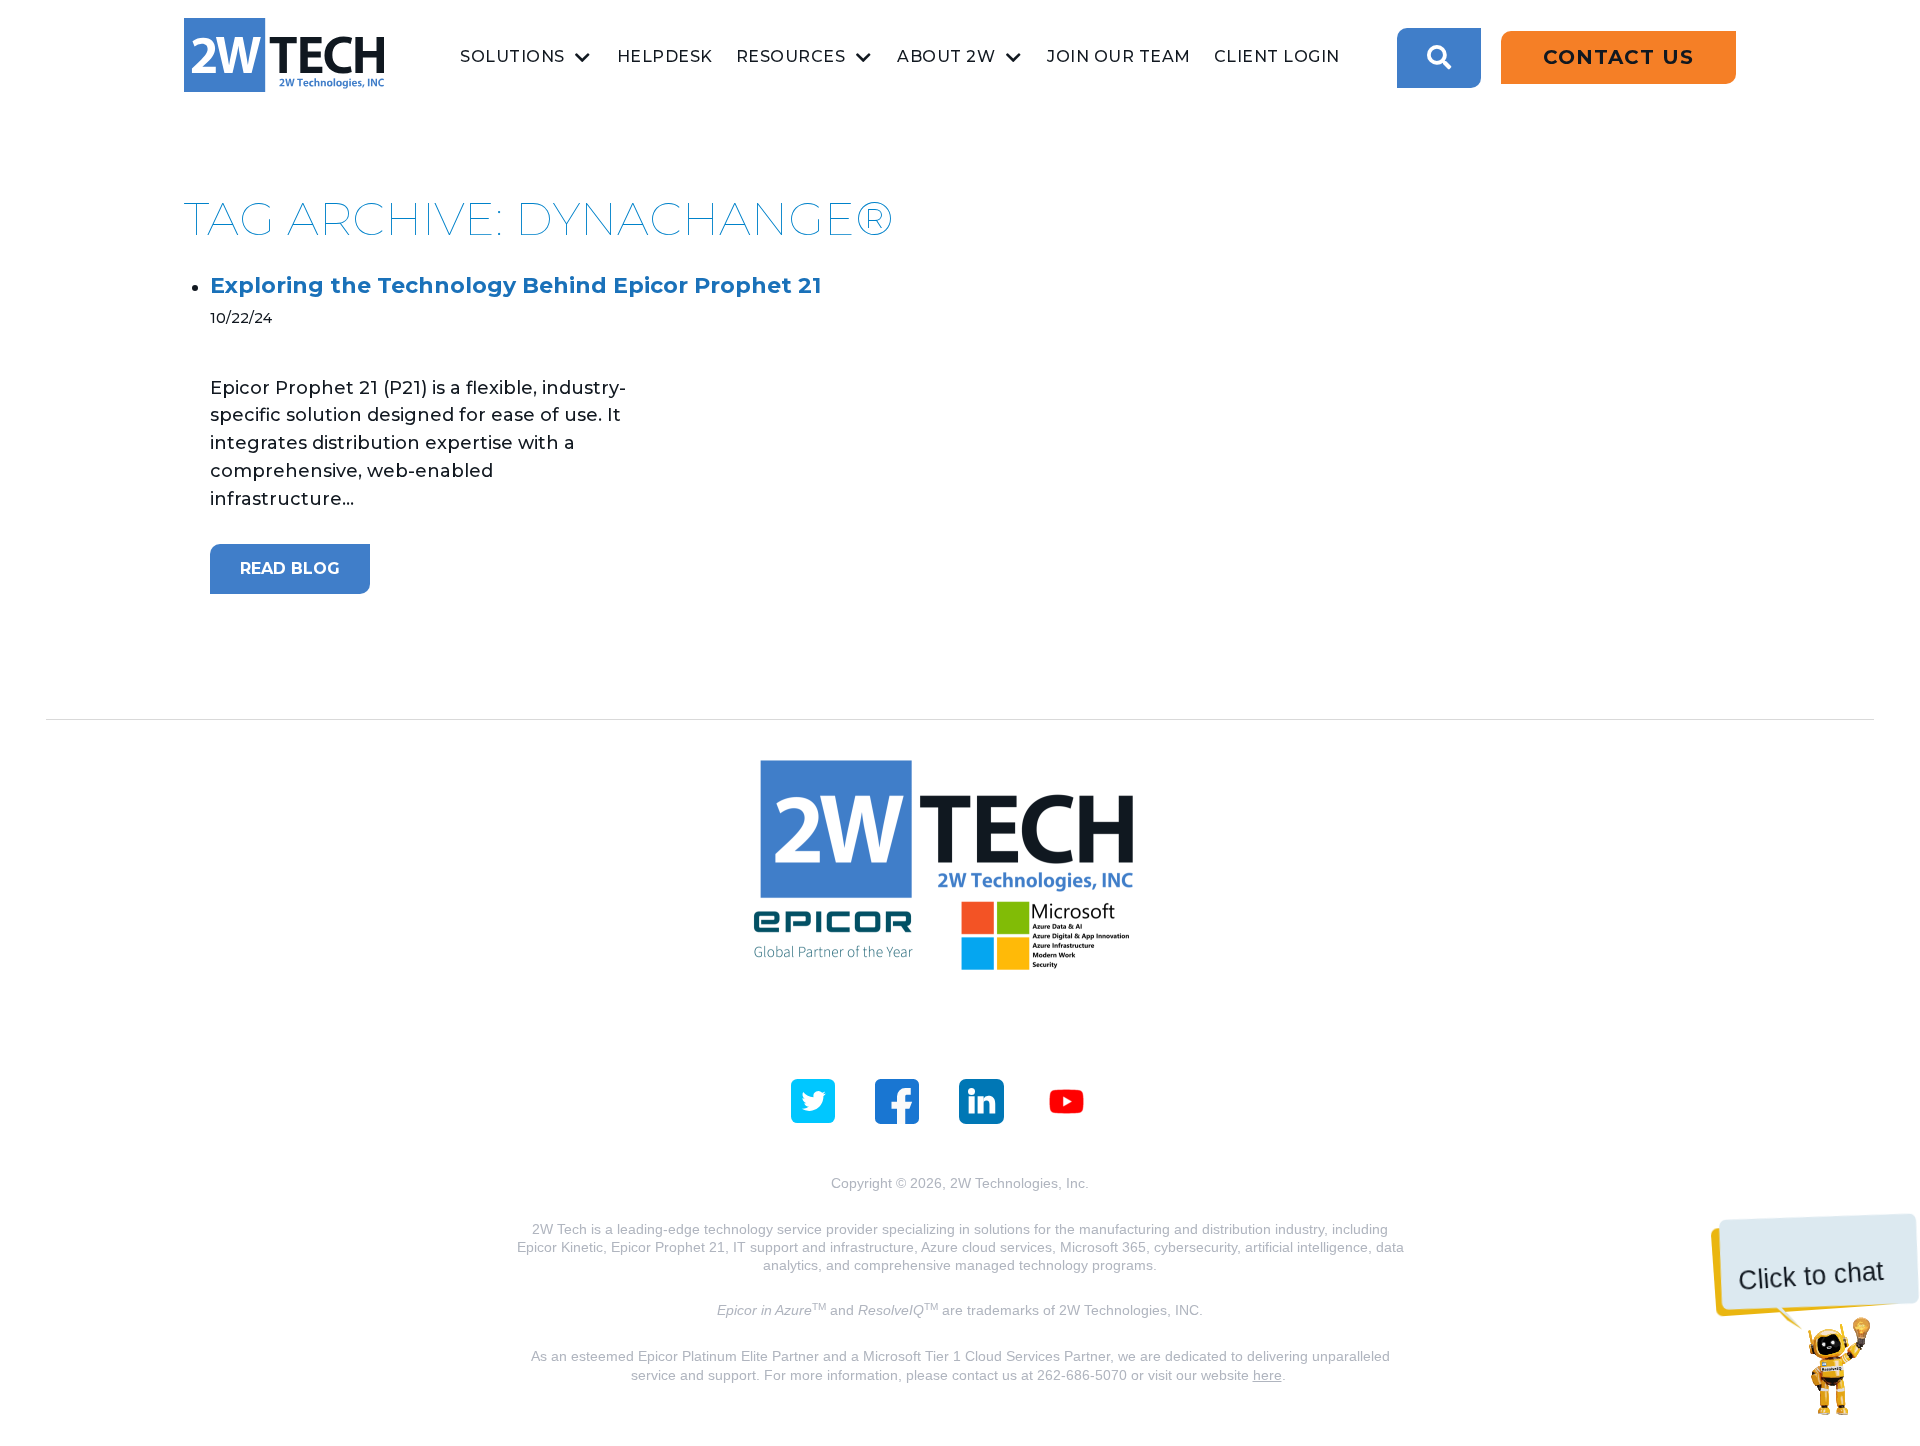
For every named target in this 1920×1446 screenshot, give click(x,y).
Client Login (1277, 56)
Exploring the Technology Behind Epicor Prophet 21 (515, 285)
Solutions (512, 56)
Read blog (290, 568)
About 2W (946, 56)
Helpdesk (665, 56)
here (1267, 1375)
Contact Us (1618, 57)
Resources (791, 56)
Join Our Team (1119, 56)
